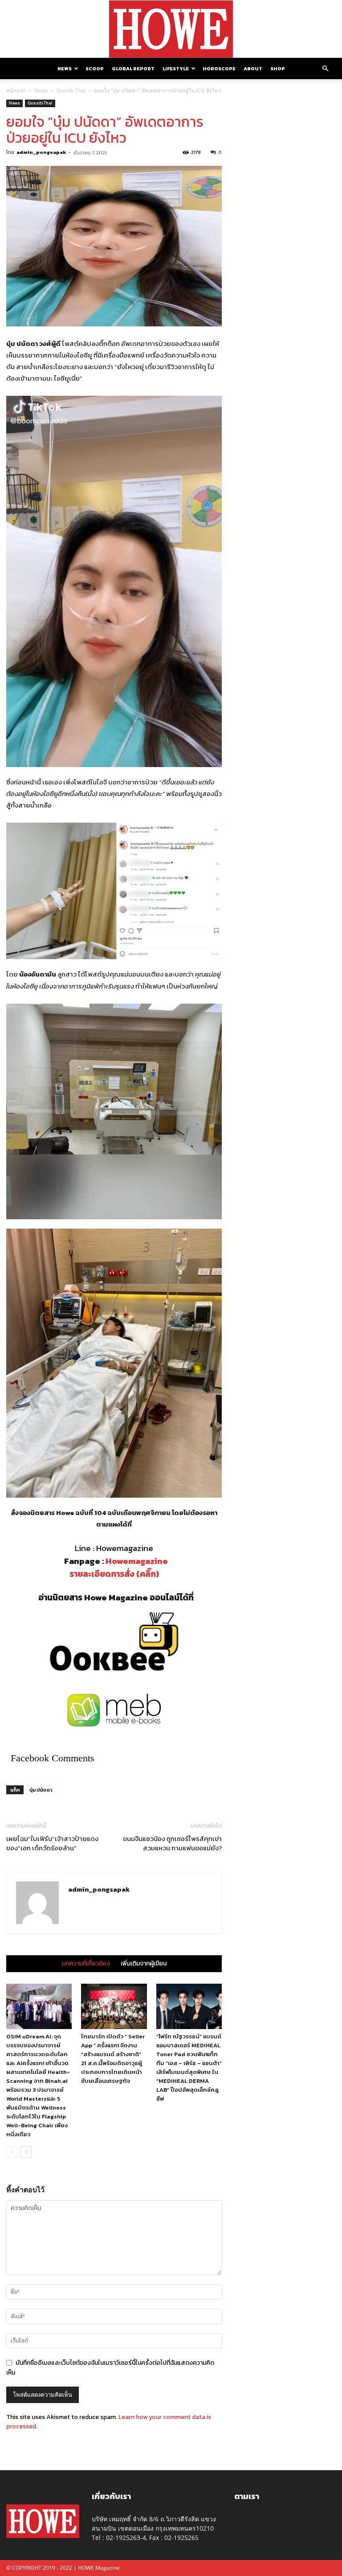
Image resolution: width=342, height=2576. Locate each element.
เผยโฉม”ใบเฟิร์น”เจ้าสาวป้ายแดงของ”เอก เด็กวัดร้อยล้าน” (52, 1843)
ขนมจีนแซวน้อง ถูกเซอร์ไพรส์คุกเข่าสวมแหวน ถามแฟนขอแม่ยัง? (172, 1843)
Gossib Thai (71, 90)
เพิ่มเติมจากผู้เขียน (144, 1964)
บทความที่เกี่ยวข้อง (86, 1964)
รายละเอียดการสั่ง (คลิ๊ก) (114, 1574)
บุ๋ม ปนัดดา (41, 1790)
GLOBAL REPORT (133, 68)
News (41, 90)
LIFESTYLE (176, 68)
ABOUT (253, 68)
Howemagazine (137, 1561)
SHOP (278, 68)
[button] (325, 69)
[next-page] (26, 2152)
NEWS (65, 68)
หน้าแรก (16, 90)
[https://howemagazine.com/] (171, 29)
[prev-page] (12, 2152)
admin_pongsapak (41, 152)
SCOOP (95, 68)
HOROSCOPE (219, 68)
